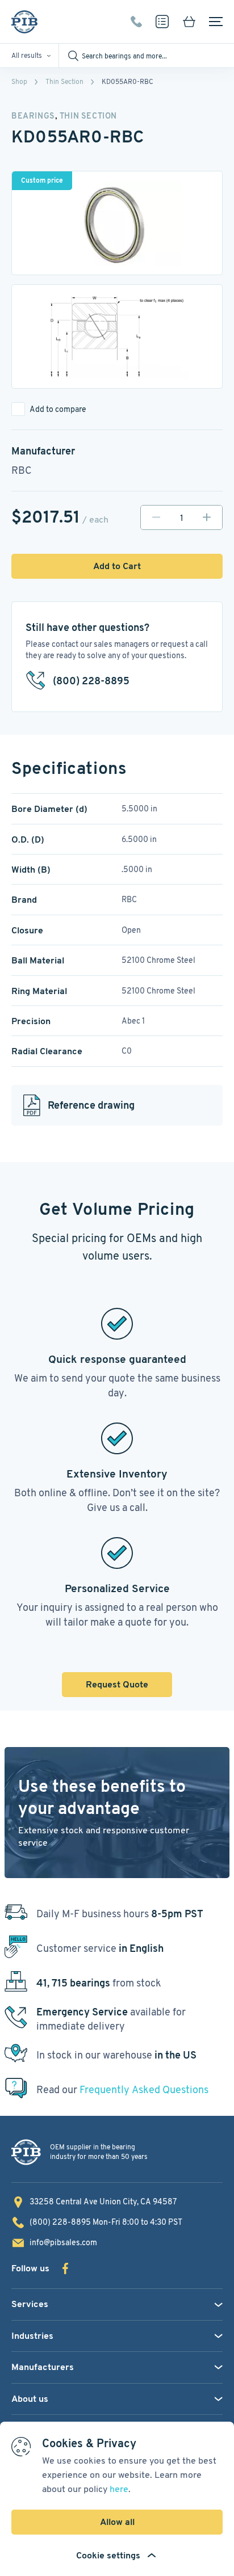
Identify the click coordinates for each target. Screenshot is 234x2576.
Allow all (117, 2522)
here (119, 2489)
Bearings (33, 116)
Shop (19, 81)
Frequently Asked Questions (144, 2089)
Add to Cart (117, 566)
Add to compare (58, 409)
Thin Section (64, 81)
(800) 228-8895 (136, 22)
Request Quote (117, 1684)
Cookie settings (108, 2555)
